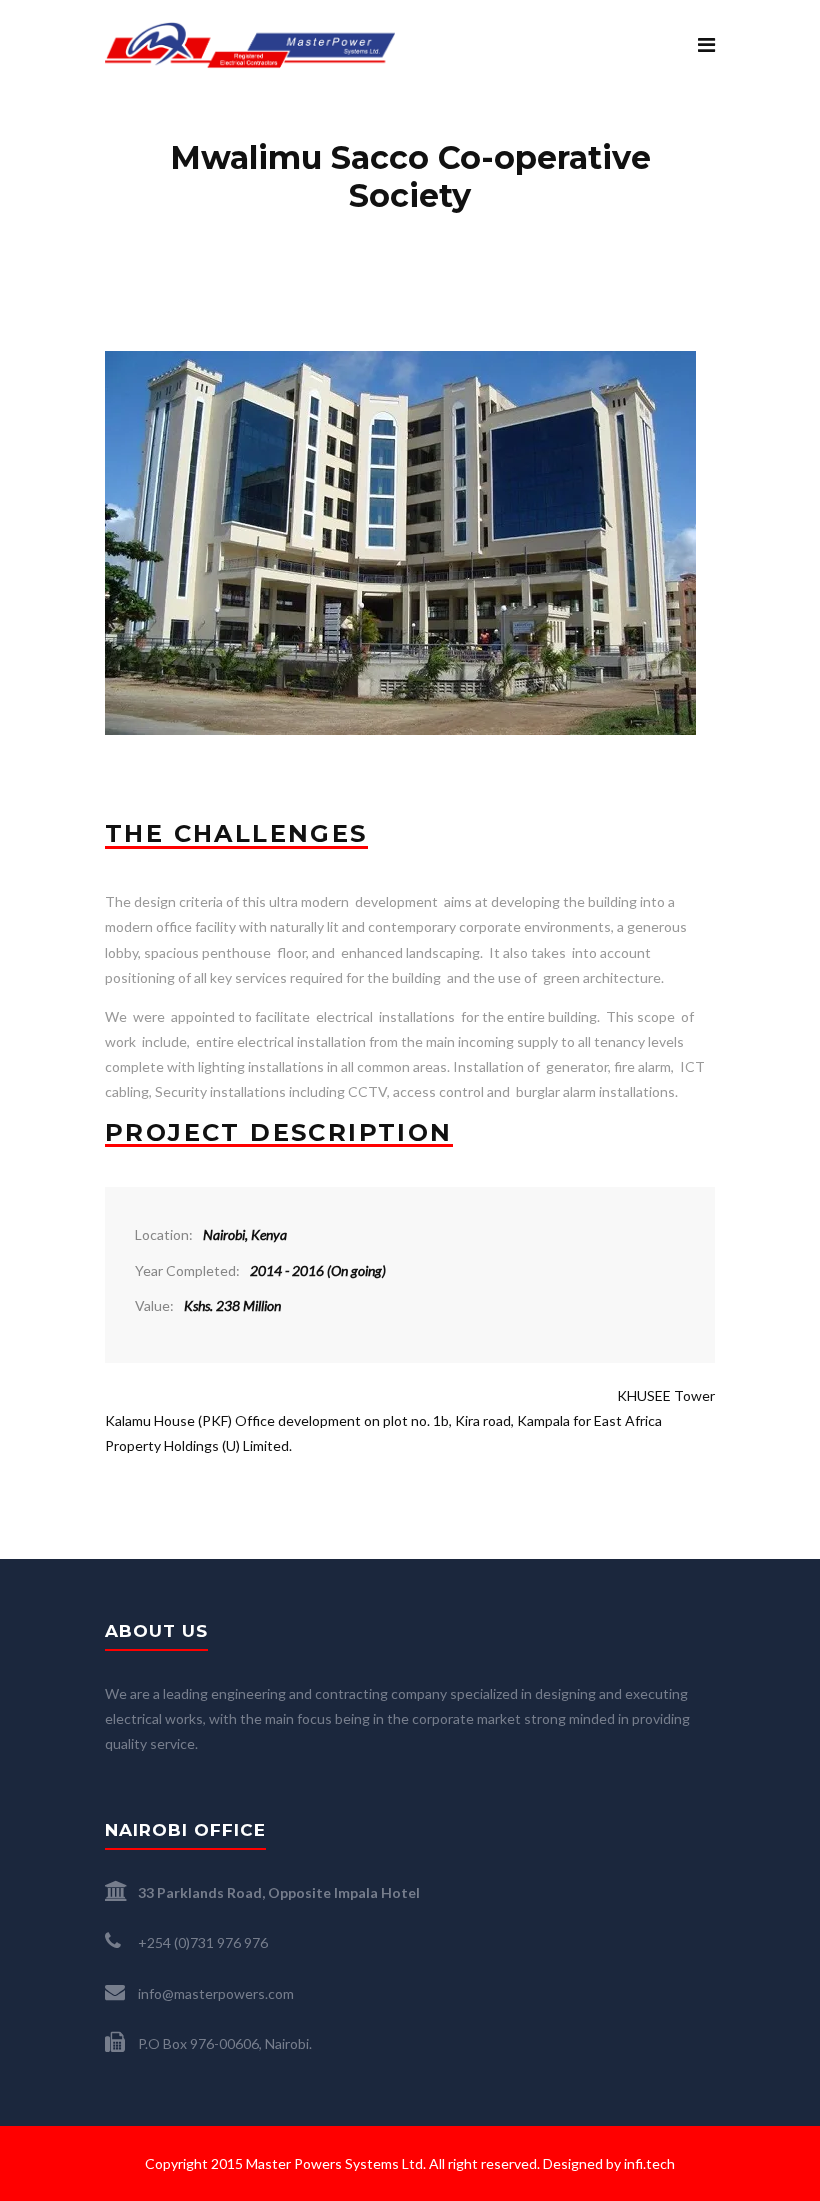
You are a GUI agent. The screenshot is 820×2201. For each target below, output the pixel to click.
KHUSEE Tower (666, 1395)
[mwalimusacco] (400, 363)
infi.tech (649, 2163)
